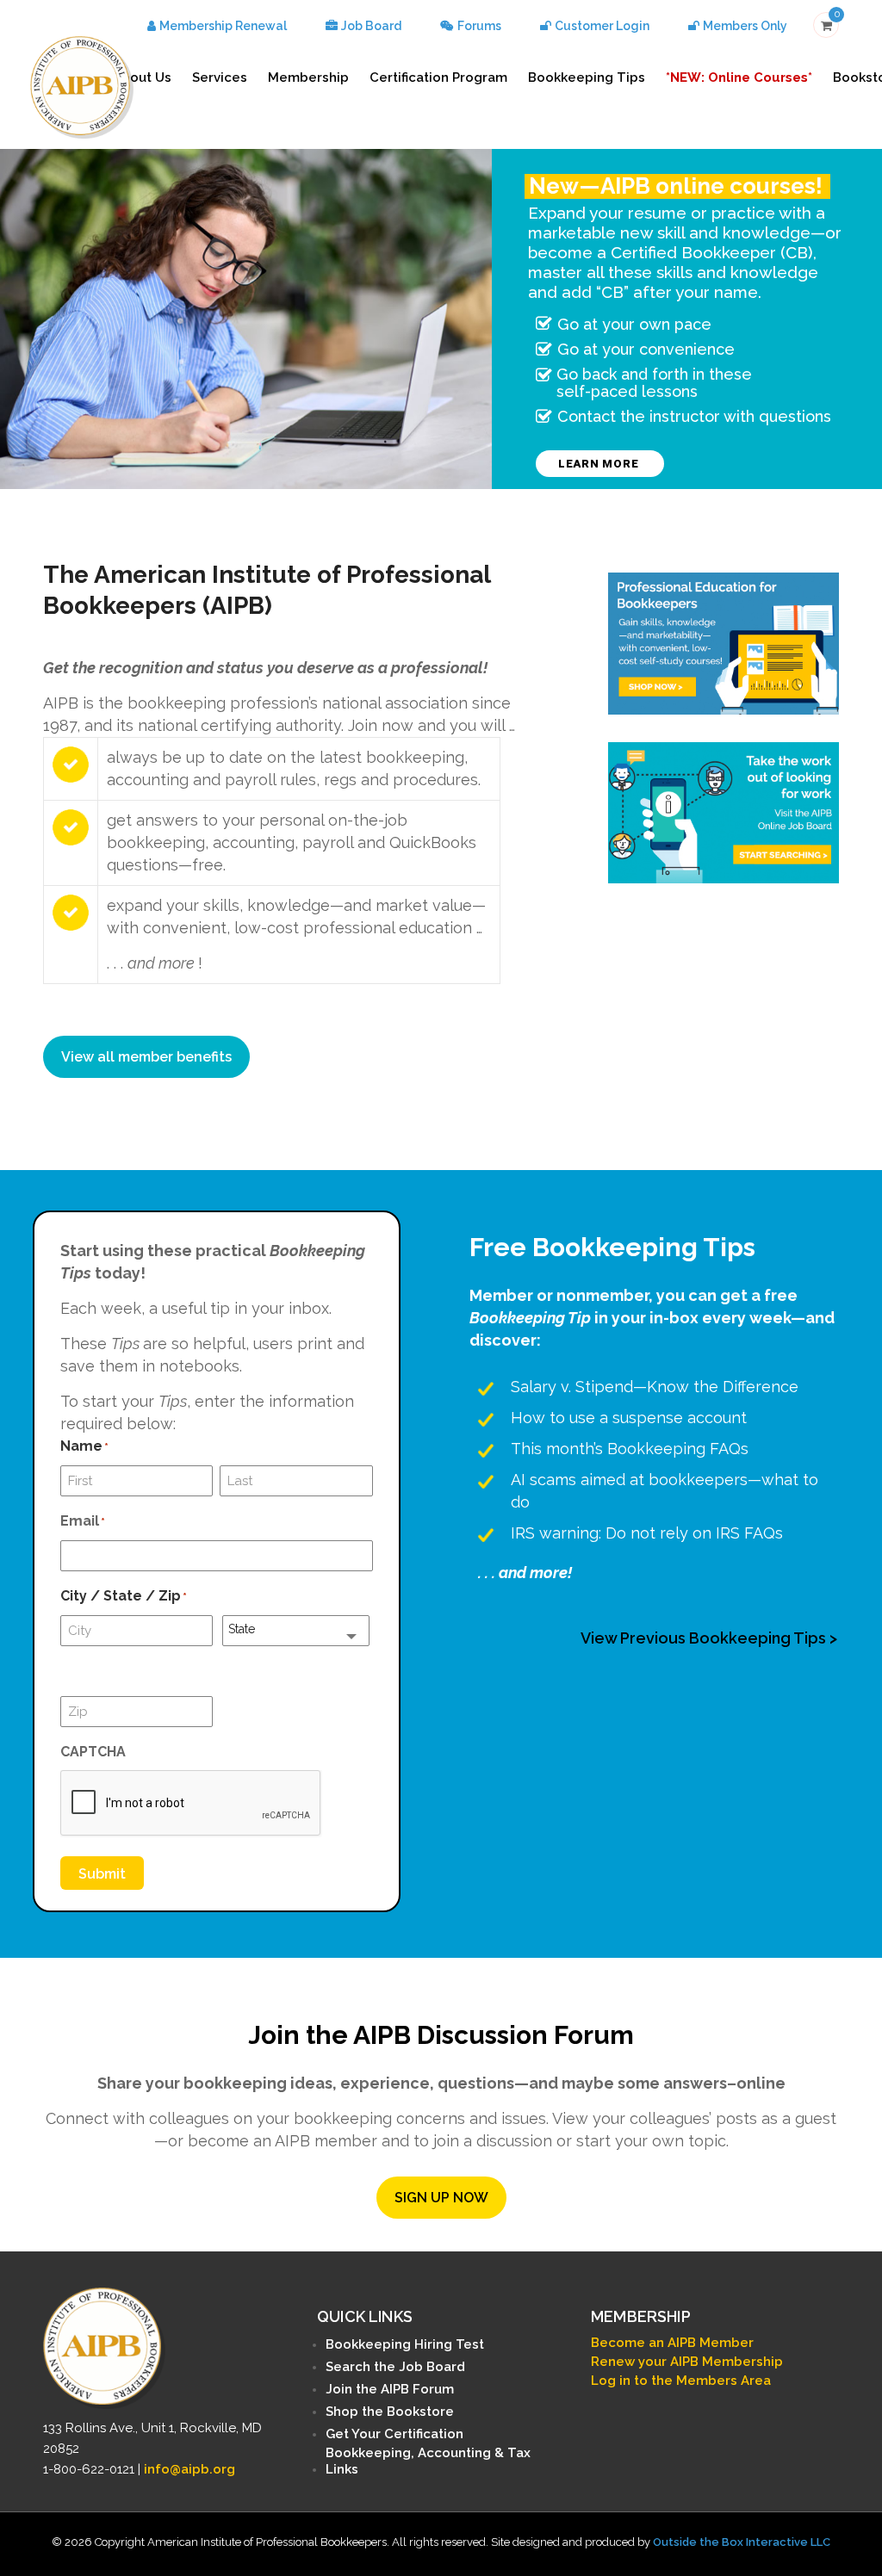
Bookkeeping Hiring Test (405, 2344)
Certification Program (438, 77)
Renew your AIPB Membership (687, 2362)
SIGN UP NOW (441, 2198)
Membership (308, 77)
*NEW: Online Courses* (739, 77)
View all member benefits (146, 1057)
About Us (142, 77)
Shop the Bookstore (390, 2412)
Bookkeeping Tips (587, 77)
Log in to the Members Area (681, 2381)
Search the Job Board (395, 2367)
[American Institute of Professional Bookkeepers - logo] (82, 86)
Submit (102, 1874)
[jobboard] (724, 813)
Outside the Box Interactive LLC (742, 2542)
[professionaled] (724, 644)
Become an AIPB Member (672, 2343)
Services (220, 77)
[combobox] (296, 1631)
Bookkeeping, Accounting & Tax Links (428, 2461)
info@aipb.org (189, 2469)
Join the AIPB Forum (390, 2389)
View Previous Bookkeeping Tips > (709, 1638)
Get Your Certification (394, 2434)
